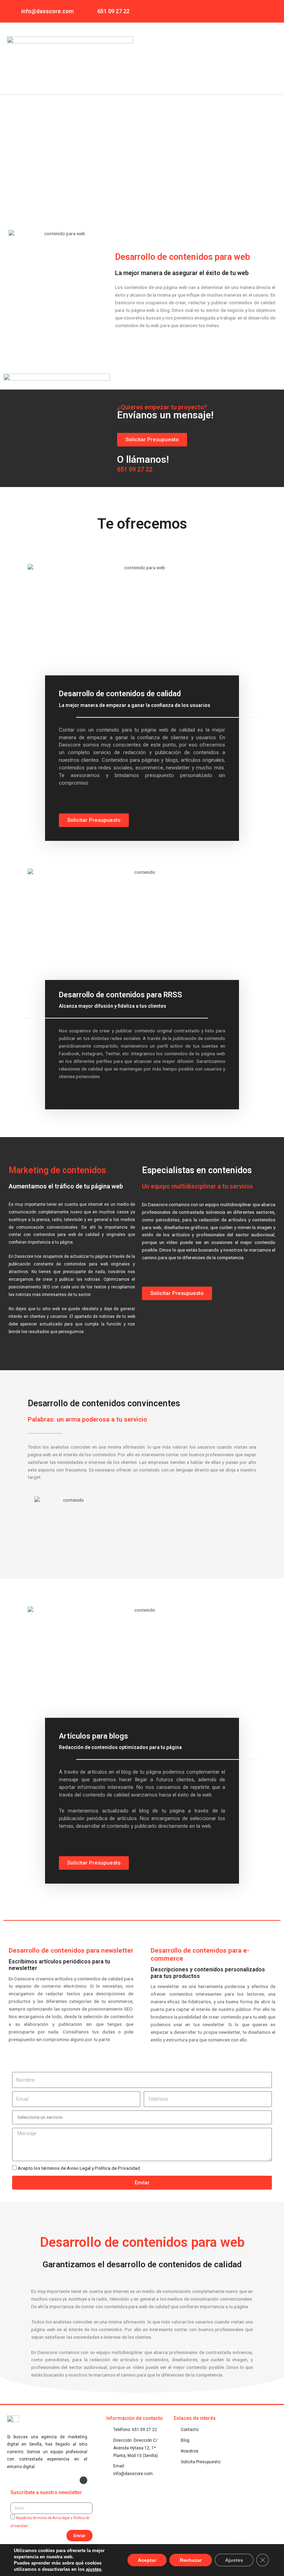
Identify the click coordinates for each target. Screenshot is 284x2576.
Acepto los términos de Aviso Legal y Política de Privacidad (79, 2168)
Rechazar (191, 2560)
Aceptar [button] (147, 2560)
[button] (272, 58)
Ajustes (234, 2560)
